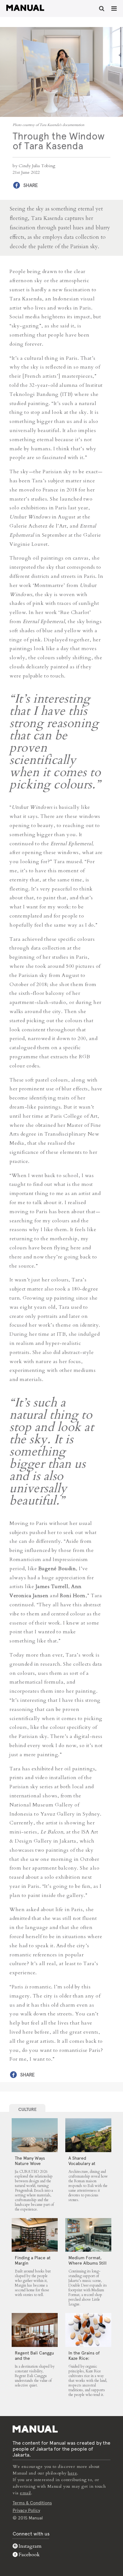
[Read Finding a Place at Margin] (35, 2235)
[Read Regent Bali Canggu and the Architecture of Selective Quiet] (35, 2330)
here (72, 2473)
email (25, 2493)
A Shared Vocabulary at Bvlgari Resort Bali (87, 2163)
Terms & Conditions (32, 2503)
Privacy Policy (26, 2510)
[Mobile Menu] (114, 8)
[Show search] (102, 8)
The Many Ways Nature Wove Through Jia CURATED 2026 (30, 2166)
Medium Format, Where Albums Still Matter (88, 2263)
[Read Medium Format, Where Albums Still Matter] (88, 2235)
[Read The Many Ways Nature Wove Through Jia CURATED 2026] (35, 2135)
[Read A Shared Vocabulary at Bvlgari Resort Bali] (88, 2135)
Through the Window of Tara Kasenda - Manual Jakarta (25, 8)
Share (31, 185)
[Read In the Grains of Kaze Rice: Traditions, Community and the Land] (88, 2330)
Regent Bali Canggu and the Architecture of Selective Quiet (34, 2361)
